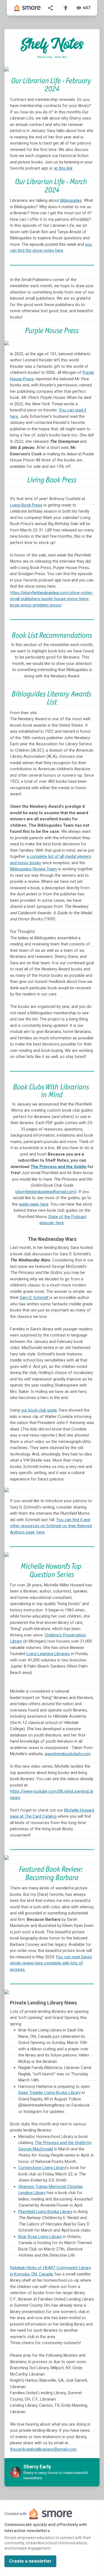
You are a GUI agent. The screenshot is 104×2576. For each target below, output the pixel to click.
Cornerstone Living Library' (42, 2168)
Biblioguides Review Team (33, 869)
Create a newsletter (30, 2561)
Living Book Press (26, 505)
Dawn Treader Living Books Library (50, 2093)
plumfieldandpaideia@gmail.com (46, 1192)
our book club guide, (39, 1410)
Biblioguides (71, 200)
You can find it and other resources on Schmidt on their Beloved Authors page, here (51, 1526)
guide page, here (34, 1204)
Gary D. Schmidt (35, 1298)
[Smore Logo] (27, 8)
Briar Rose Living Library (40, 2237)
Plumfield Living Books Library (45, 2212)
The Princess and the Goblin (59, 1167)
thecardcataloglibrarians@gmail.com (43, 2449)
